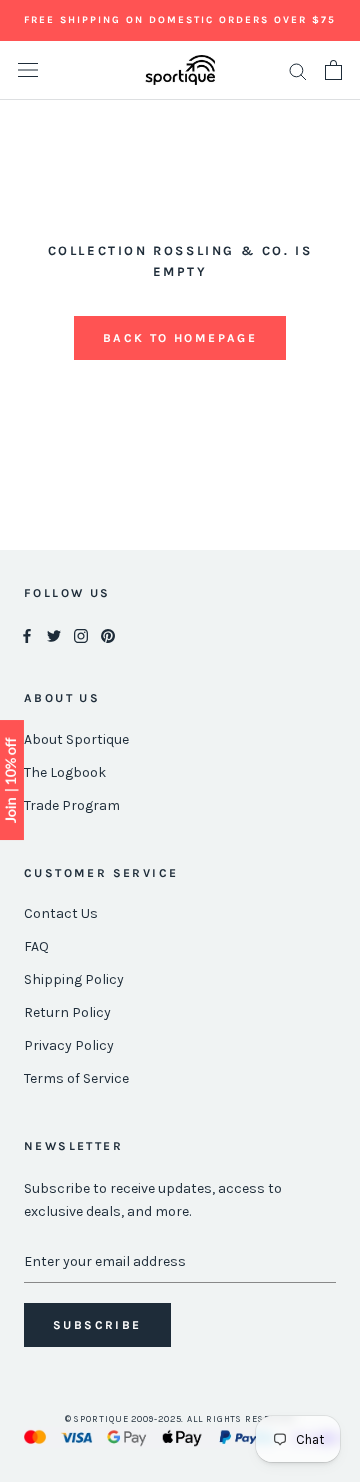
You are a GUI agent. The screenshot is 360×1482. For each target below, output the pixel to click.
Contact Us (61, 913)
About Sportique (76, 739)
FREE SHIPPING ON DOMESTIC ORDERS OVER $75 (180, 20)
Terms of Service (76, 1078)
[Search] (298, 70)
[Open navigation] (28, 70)
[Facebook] (27, 635)
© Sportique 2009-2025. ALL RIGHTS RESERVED (180, 1419)
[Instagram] (81, 635)
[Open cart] (333, 70)
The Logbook (65, 772)
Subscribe (97, 1325)
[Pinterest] (108, 635)
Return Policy (67, 1012)
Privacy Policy (69, 1045)
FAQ (36, 946)
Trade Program (72, 805)
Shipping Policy (74, 979)
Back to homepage (180, 338)
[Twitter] (54, 635)
